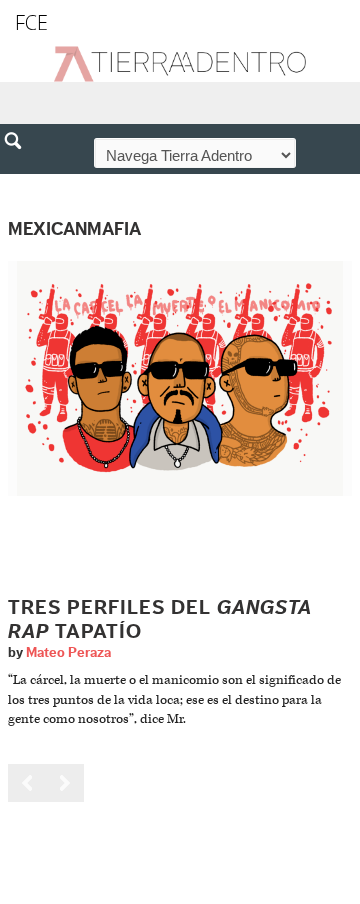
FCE (31, 22)
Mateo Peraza (68, 653)
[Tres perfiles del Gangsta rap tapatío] (180, 378)
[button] (20, 184)
